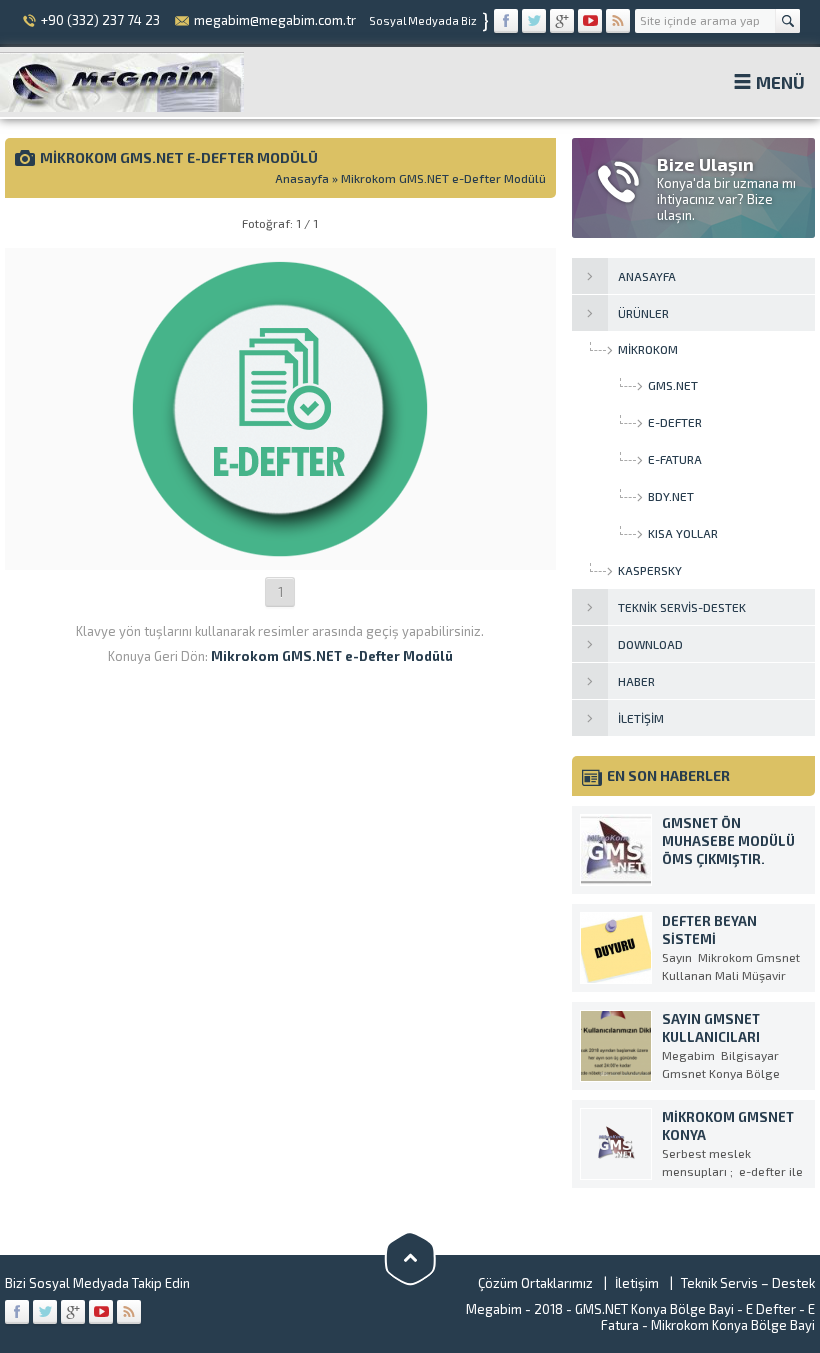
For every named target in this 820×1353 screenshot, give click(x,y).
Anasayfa (302, 178)
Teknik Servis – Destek (748, 1283)
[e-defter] (280, 551)
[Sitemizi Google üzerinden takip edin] (562, 21)
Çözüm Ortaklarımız (535, 1283)
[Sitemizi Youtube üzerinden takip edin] (590, 21)
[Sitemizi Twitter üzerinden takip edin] (534, 21)
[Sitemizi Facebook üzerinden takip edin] (506, 21)
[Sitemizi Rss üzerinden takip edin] (618, 21)
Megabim (494, 1309)
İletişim (637, 1283)
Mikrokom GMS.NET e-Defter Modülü (443, 178)
